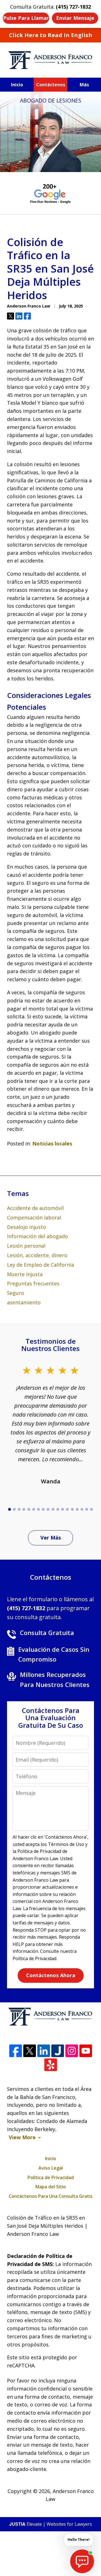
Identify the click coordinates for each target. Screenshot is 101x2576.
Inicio (17, 85)
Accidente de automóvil (35, 1208)
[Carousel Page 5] (29, 1509)
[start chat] (82, 2561)
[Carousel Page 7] (38, 1509)
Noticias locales (52, 1143)
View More (22, 2137)
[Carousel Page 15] (77, 1509)
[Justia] (58, 2051)
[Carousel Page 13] (67, 1509)
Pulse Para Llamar (26, 18)
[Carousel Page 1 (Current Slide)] (9, 1509)
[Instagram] (72, 2051)
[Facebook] (16, 2051)
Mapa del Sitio (51, 2187)
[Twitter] (30, 2051)
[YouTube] (86, 2051)
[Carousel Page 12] (62, 1509)
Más (84, 85)
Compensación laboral (34, 1217)
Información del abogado (37, 1236)
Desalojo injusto (27, 1227)
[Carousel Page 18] (92, 1509)
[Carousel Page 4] (24, 1509)
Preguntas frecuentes (33, 1283)
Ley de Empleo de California (41, 1265)
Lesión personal (26, 1246)
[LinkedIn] (44, 2051)
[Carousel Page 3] (19, 1509)
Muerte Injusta (25, 1274)
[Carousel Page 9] (48, 1509)
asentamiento (24, 1302)
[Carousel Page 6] (34, 1509)
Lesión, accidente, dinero (37, 1255)
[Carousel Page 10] (53, 1509)
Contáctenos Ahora (51, 1975)
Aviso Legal (51, 2168)
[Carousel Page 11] (58, 1509)
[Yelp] (51, 2065)
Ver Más (51, 1538)
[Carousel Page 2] (14, 1509)
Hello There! (79, 2540)
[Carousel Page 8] (43, 1509)
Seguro (16, 1293)
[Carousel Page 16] (82, 1509)
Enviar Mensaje (75, 18)
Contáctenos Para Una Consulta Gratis (51, 2196)
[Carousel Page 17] (87, 1509)
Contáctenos (51, 85)
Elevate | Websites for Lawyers (51, 2524)
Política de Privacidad (51, 2177)
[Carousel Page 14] (72, 1509)
